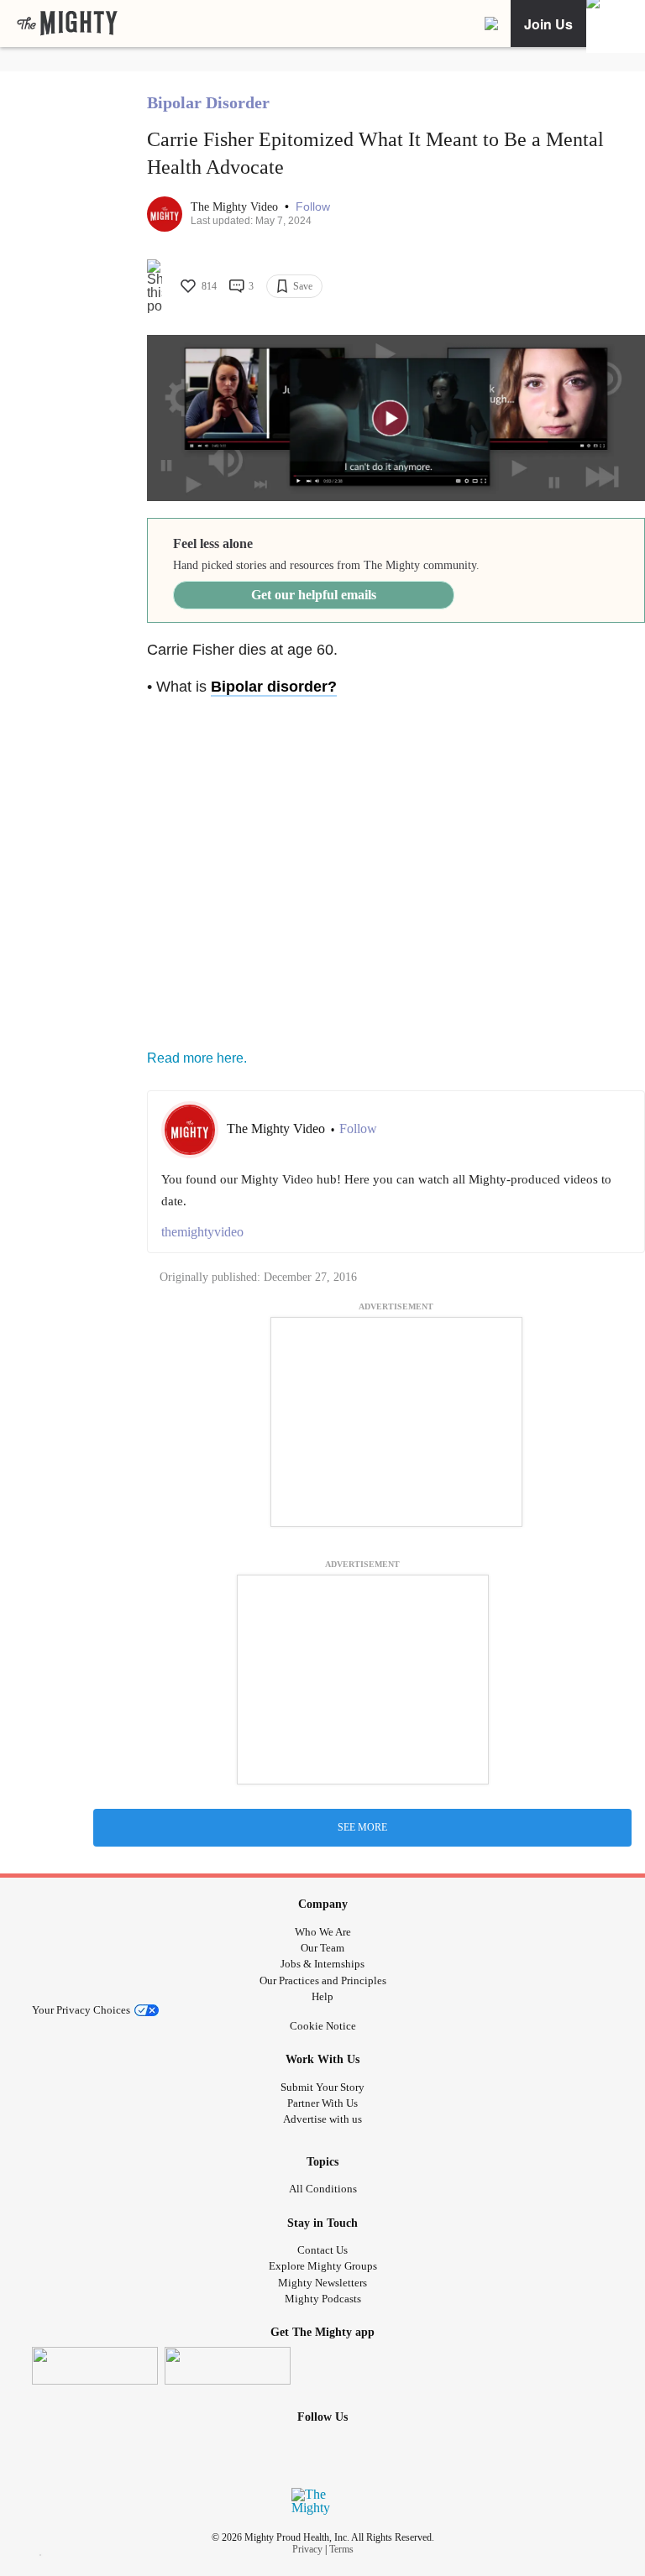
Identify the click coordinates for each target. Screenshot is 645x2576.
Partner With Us (322, 2103)
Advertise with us (322, 2119)
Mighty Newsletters (322, 2283)
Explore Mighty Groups (323, 2266)
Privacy (307, 2549)
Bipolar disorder (269, 687)
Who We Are (323, 1932)
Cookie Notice (323, 2026)
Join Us (548, 24)
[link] (67, 24)
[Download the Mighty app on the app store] (95, 2366)
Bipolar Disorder (208, 102)
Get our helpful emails (314, 595)
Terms (341, 2549)
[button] (313, 207)
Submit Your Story (322, 2087)
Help (322, 1996)
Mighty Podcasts (323, 2299)
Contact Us (322, 2250)
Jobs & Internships (322, 1964)
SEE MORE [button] (362, 1827)
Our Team (322, 1948)
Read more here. (197, 1058)
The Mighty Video (236, 207)
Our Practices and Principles (323, 1980)
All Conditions (323, 2189)
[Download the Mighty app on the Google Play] (228, 2366)
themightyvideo (202, 1232)
